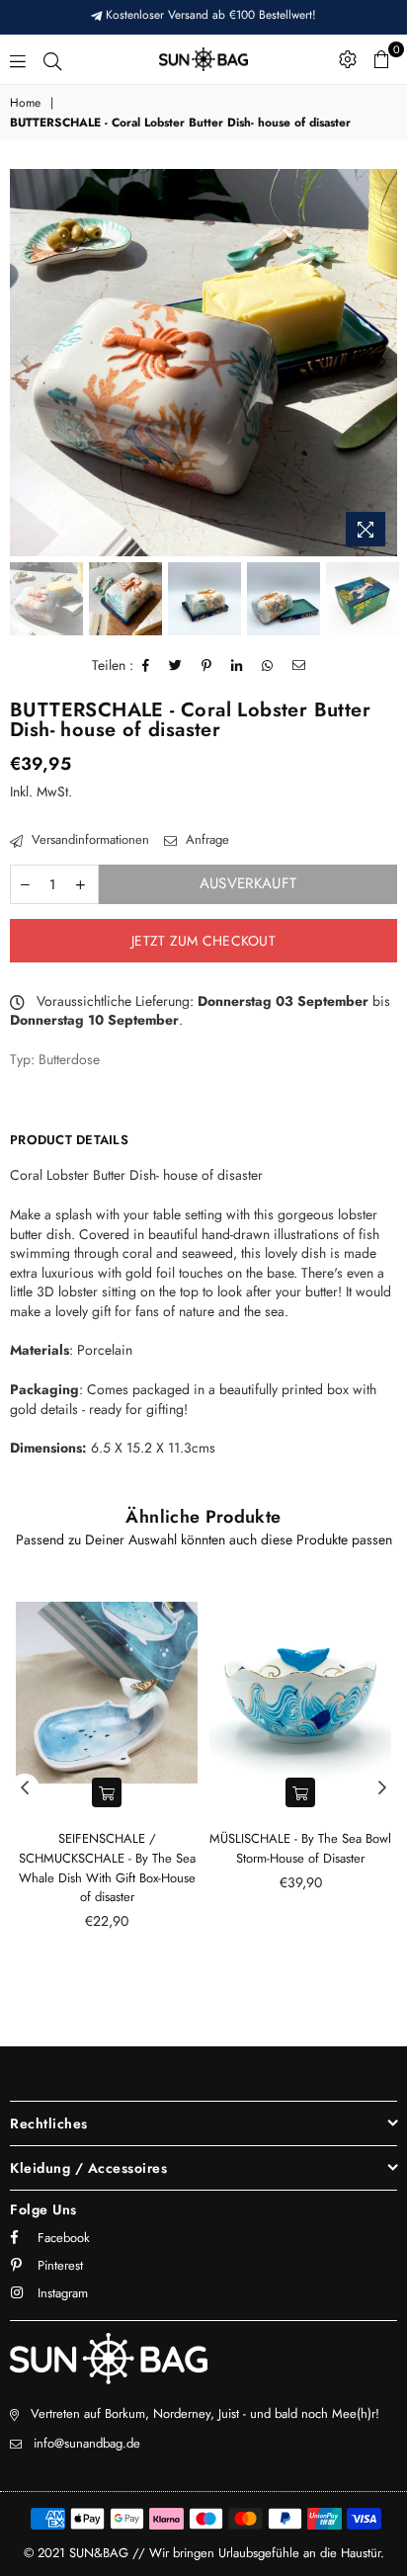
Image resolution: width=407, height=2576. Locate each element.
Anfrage (205, 840)
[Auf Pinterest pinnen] (207, 666)
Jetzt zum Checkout (203, 941)
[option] (203, 363)
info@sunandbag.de (87, 2443)
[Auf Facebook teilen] (146, 666)
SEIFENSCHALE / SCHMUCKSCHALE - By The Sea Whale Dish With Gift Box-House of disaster (107, 1868)
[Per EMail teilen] (299, 666)
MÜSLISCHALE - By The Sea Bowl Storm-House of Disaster (300, 1848)
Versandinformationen (88, 840)
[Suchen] (52, 59)
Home (25, 103)
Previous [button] (25, 363)
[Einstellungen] (348, 59)
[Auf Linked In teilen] (237, 666)
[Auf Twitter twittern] (176, 666)
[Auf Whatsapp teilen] (268, 666)
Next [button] (382, 363)
